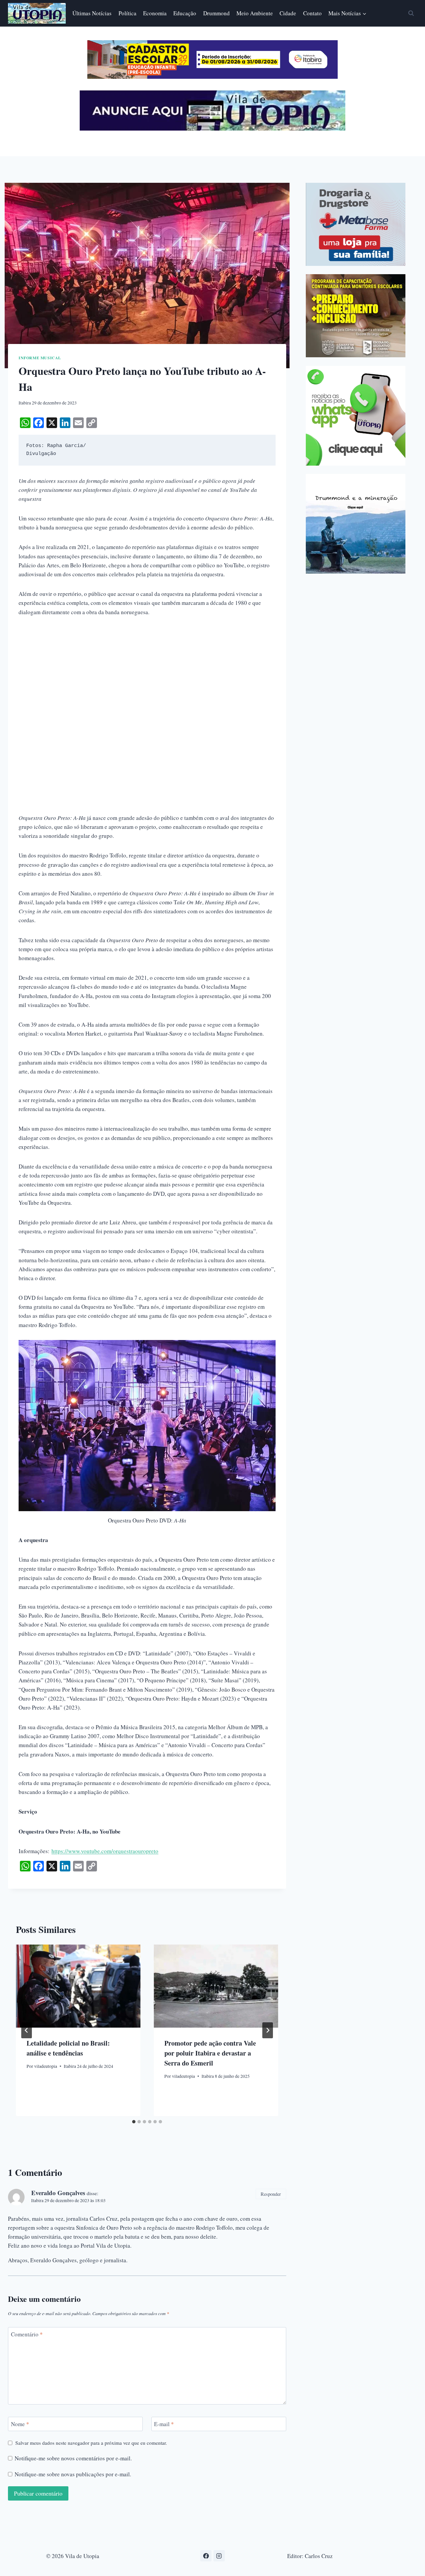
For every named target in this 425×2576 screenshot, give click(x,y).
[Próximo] (268, 2030)
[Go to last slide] (27, 2030)
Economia (155, 13)
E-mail (164, 2424)
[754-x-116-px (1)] (212, 77)
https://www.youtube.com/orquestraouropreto (105, 1851)
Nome (20, 2424)
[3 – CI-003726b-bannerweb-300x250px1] (356, 316)
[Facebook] (206, 2556)
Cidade (288, 13)
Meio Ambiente (255, 13)
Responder (271, 2194)
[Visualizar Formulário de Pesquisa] (411, 13)
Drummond (216, 13)
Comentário (27, 2334)
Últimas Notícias (92, 13)
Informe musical (40, 358)
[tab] (134, 2122)
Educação (185, 13)
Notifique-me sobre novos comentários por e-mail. (73, 2458)
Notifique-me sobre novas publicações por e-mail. (73, 2474)
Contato (312, 13)
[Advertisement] (147, 674)
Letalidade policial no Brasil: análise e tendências (68, 2048)
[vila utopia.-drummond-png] (356, 524)
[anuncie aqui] (212, 129)
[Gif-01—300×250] (356, 224)
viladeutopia (46, 2066)
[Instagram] (219, 2556)
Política (127, 13)
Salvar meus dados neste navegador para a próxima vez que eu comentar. (91, 2443)
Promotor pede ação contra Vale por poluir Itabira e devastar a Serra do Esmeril (210, 2053)
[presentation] (78, 1986)
